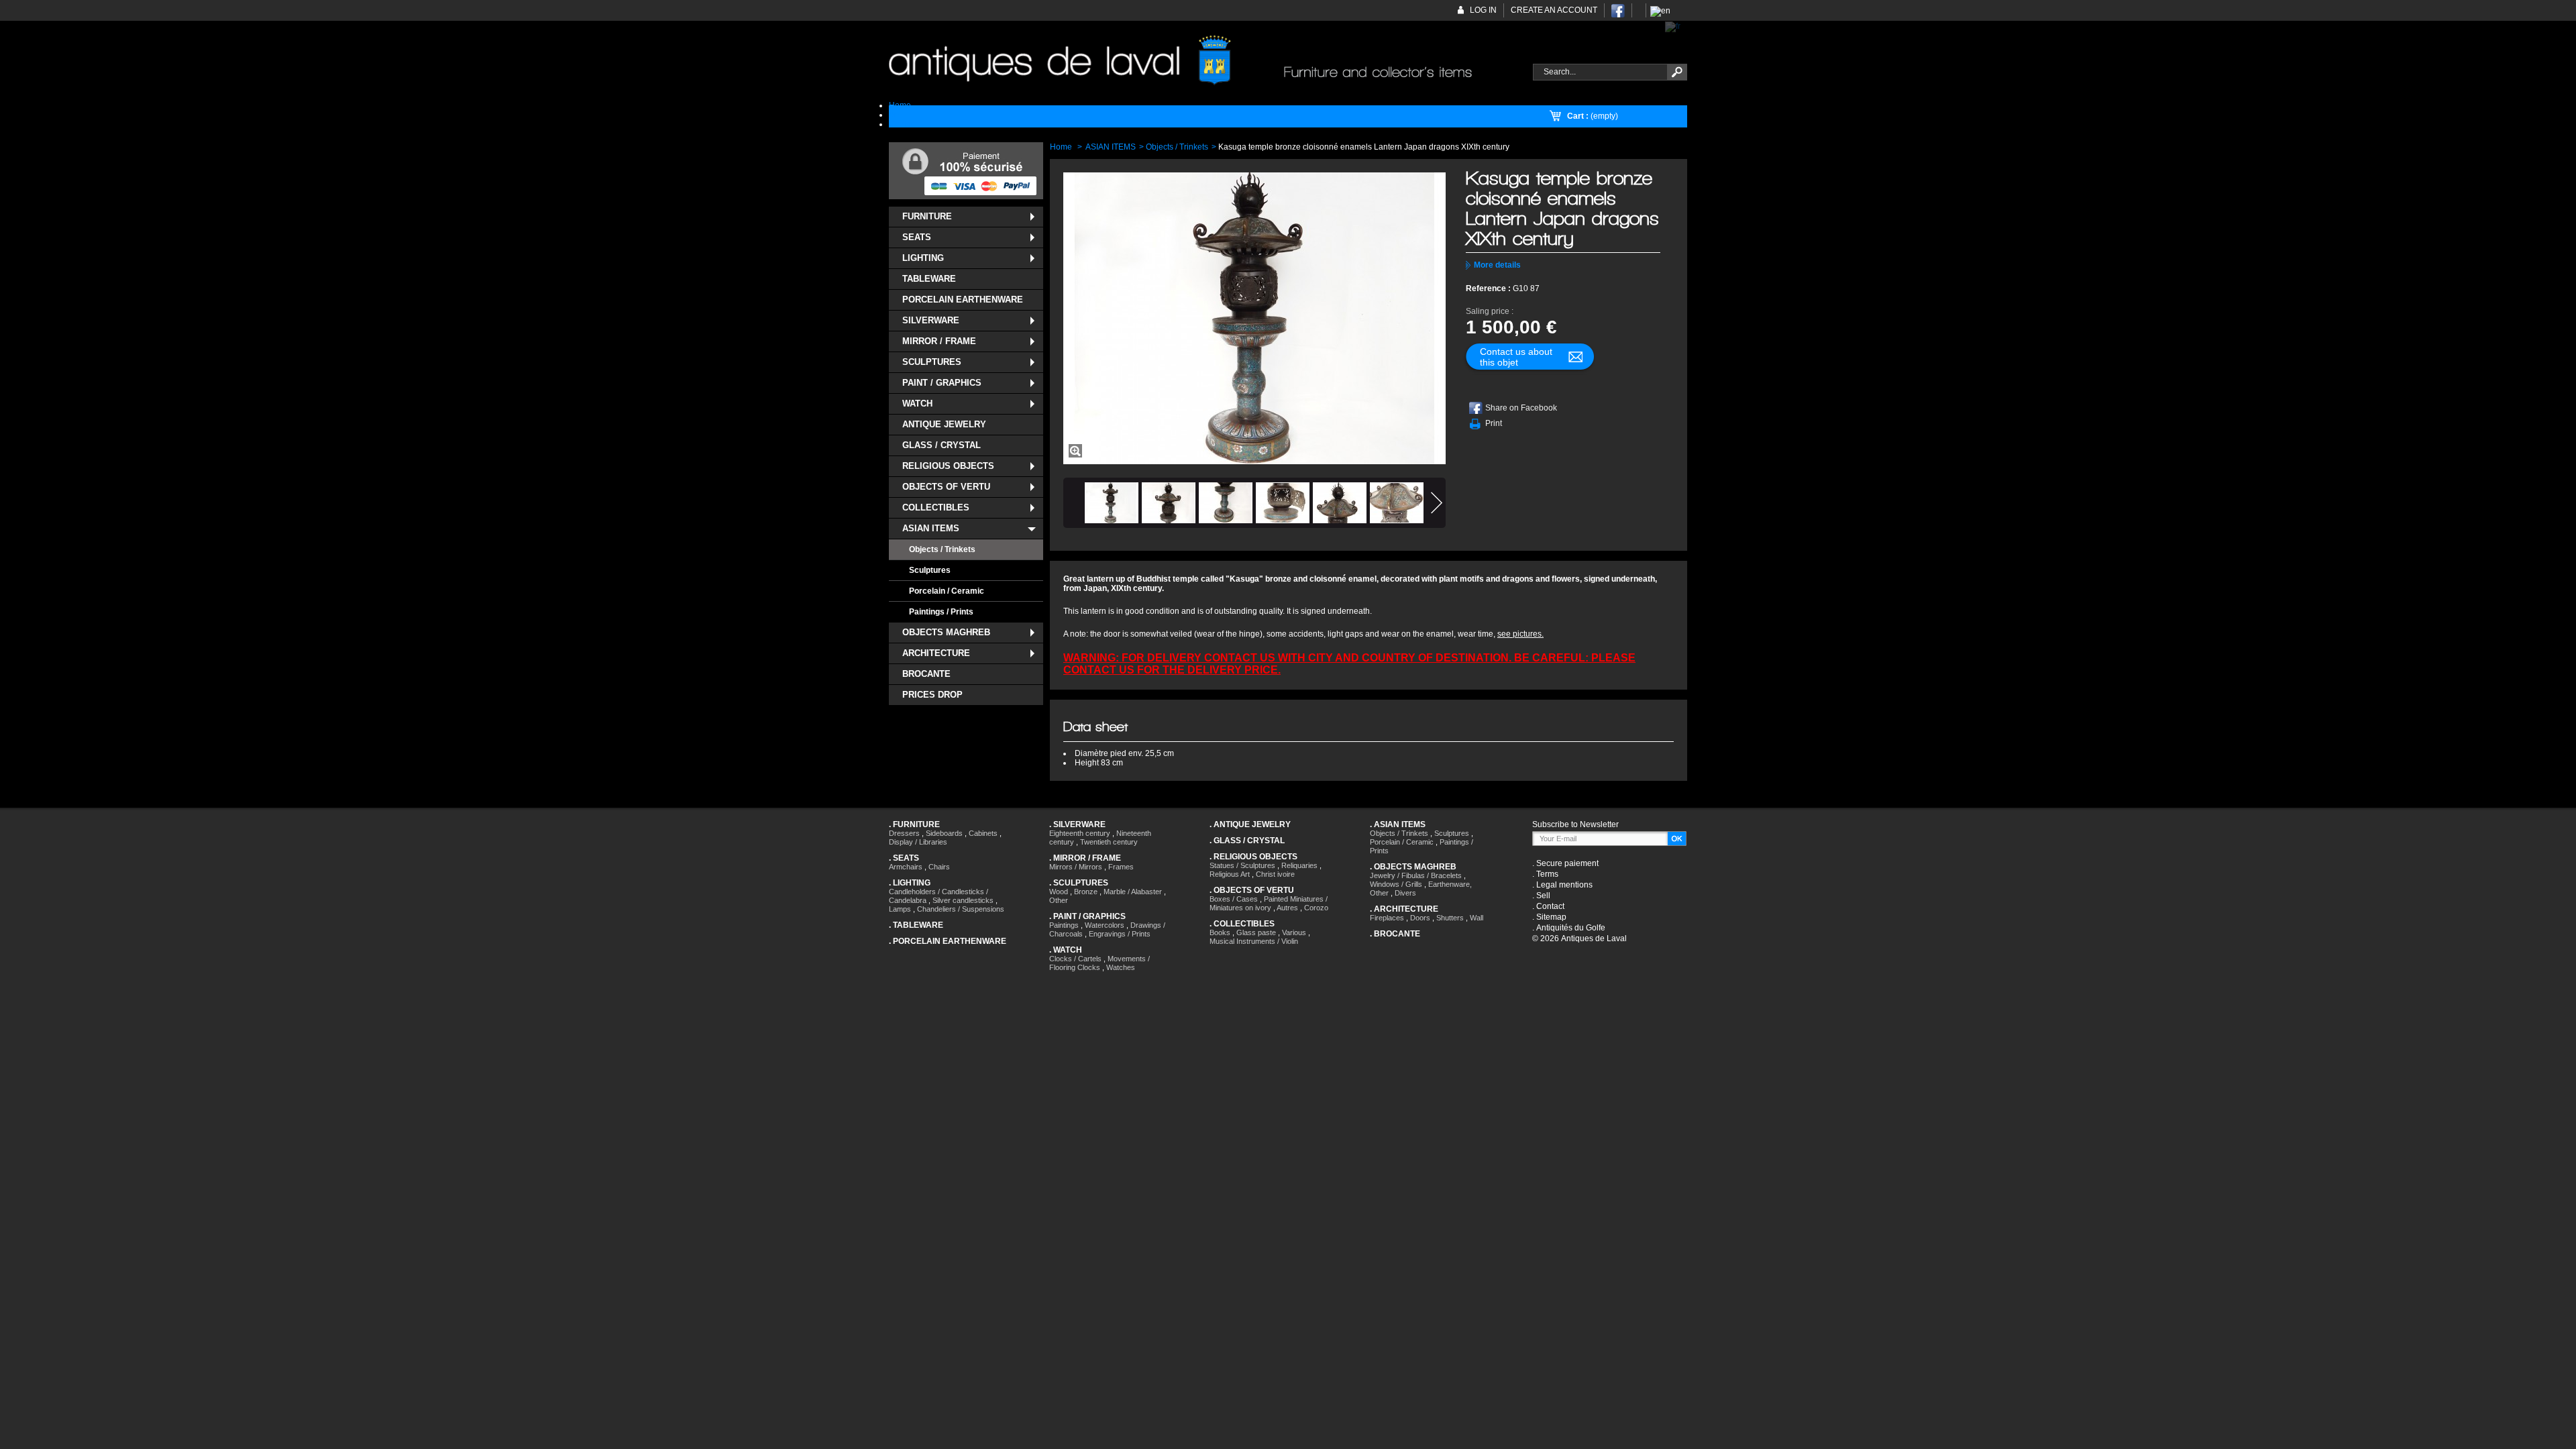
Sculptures (930, 570)
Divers (1405, 893)
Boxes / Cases (1234, 899)
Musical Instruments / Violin (1254, 941)
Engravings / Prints (1120, 934)
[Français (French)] (1673, 26)
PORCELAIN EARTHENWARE (963, 300)
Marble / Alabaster (1133, 892)
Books (1220, 932)
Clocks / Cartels (1075, 959)
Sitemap (1551, 917)
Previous (1072, 503)
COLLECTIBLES (936, 507)
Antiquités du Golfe (1571, 928)
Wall (1477, 918)
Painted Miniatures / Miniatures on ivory (1269, 903)
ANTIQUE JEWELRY (944, 424)
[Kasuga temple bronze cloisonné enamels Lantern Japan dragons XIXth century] (1112, 503)
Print (1494, 423)
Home (1061, 147)
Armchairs (906, 867)
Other (1059, 900)
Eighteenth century (1080, 833)
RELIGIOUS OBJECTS (948, 466)
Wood (1059, 892)
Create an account (1554, 10)
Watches (1121, 967)
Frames (1121, 867)
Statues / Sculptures (1242, 865)
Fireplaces (1387, 918)
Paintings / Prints (941, 612)
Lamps (900, 909)
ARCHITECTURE (936, 653)
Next (1437, 503)
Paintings (1064, 925)
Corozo (1316, 908)
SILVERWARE (931, 320)
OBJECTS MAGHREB (946, 632)
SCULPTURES (932, 362)
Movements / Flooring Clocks (1099, 963)
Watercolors (1105, 925)
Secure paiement (1567, 863)
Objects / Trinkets (942, 549)
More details (1497, 265)
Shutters (1450, 918)
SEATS (917, 237)
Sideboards (944, 833)
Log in (1483, 10)
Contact (1550, 906)
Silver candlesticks (963, 900)
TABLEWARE (929, 279)
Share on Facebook (1521, 408)
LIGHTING (923, 258)
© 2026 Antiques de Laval (1579, 938)
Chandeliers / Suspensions (961, 909)
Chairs (939, 867)
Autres (1287, 908)
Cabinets (983, 833)
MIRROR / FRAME (939, 341)
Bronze (1086, 892)
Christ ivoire (1275, 874)
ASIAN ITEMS (931, 528)
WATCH (917, 404)
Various (1294, 932)
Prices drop (932, 695)
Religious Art (1230, 874)
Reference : (1489, 288)
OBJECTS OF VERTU (946, 487)
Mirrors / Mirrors (1076, 867)
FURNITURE (927, 216)
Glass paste (1256, 932)
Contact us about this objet (1516, 357)
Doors (1420, 918)
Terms (1547, 874)
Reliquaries (1299, 865)
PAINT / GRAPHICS (942, 383)
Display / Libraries (918, 842)
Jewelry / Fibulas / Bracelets (1416, 875)
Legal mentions (1564, 885)
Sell (1543, 896)
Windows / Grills (1396, 884)
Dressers (904, 833)
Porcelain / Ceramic (947, 591)
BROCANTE (926, 674)
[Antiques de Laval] (1203, 61)
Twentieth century (1109, 842)
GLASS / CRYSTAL (942, 445)
